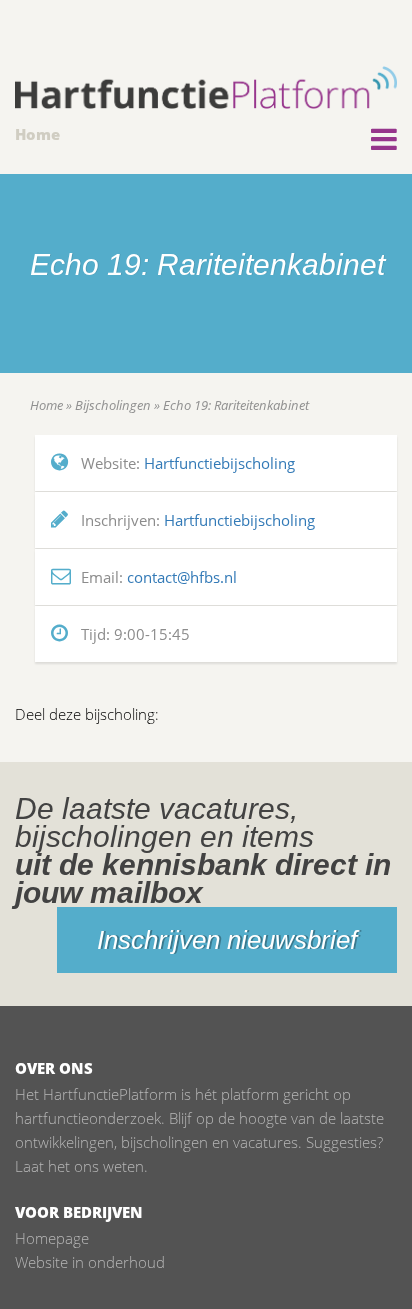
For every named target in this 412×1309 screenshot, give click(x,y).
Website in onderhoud (90, 1262)
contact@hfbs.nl (182, 577)
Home (37, 134)
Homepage (52, 1238)
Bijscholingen (113, 405)
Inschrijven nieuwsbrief (227, 940)
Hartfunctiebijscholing (219, 463)
